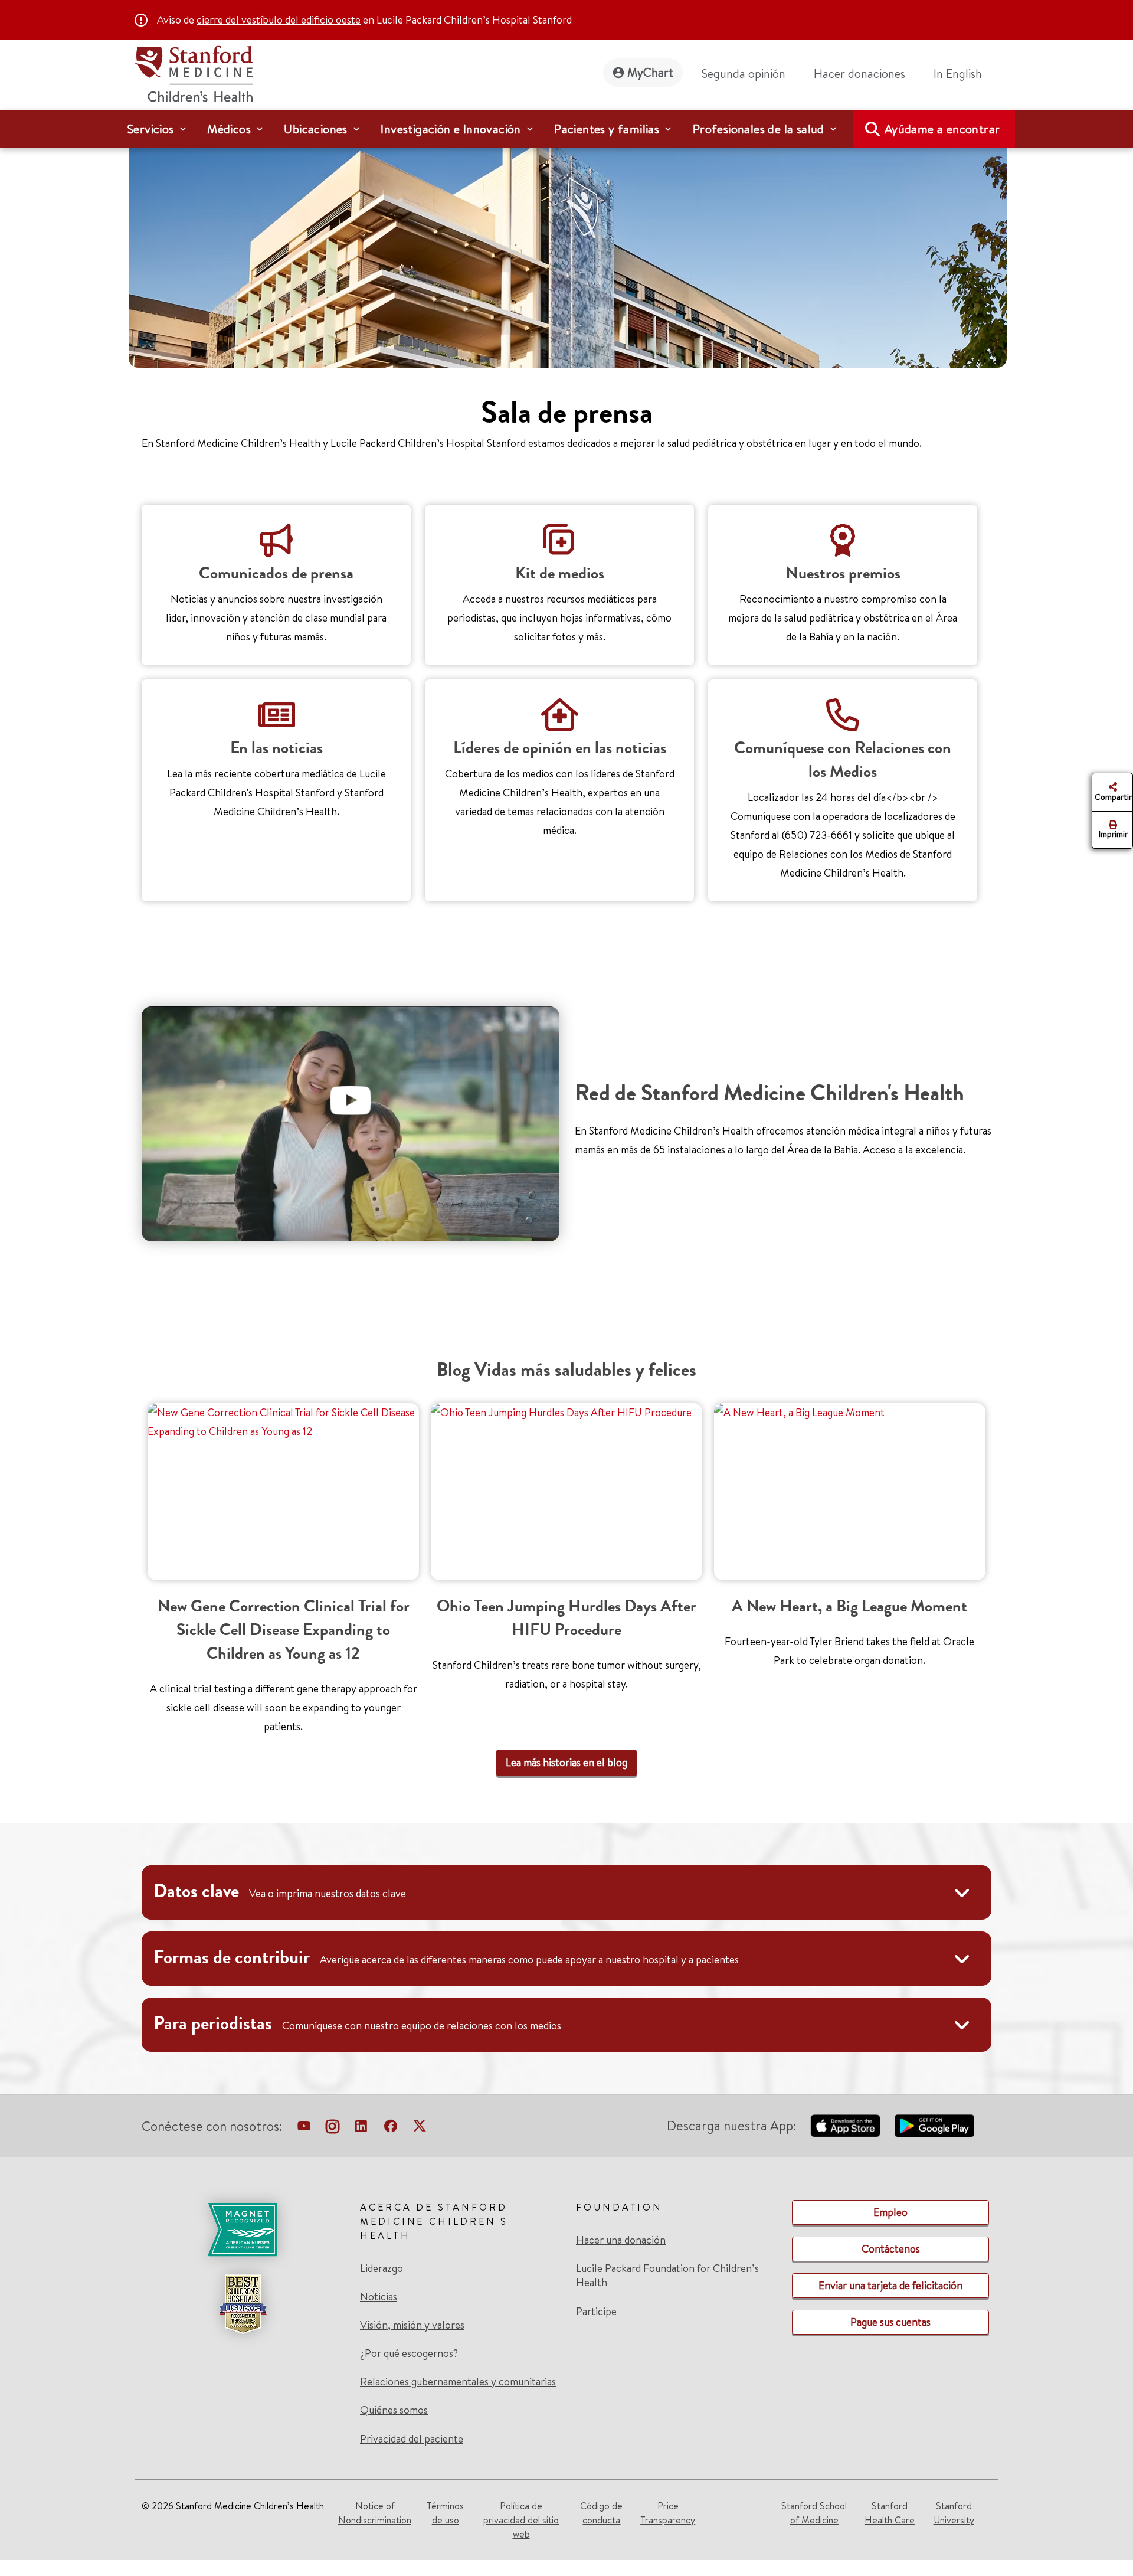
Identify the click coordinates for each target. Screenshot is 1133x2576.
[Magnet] (243, 2230)
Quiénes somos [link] (394, 2410)
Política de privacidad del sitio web (521, 2520)
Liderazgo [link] (382, 2268)
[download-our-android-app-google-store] (934, 2126)
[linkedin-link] (361, 2129)
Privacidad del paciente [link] (412, 2439)
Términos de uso (445, 2513)
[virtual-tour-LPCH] (304, 2129)
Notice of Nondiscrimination (375, 2513)
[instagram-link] (333, 2129)
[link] (962, 74)
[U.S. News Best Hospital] (243, 2304)
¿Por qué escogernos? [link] (409, 2353)
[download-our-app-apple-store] (846, 2126)
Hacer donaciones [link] (859, 73)
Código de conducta (601, 2513)
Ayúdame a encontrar (942, 129)
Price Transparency (668, 2513)
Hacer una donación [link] (621, 2240)
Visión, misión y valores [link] (412, 2325)
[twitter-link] (420, 2129)
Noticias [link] (379, 2297)
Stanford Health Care (890, 2513)
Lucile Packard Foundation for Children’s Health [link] (667, 2276)
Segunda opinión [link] (744, 73)
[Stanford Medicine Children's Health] (194, 72)
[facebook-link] (391, 2129)
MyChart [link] (650, 72)
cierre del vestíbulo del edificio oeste (279, 20)
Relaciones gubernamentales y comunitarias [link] (458, 2382)
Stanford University (954, 2513)
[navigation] (566, 129)
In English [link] (958, 73)
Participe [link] (596, 2311)
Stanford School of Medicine (814, 2513)
